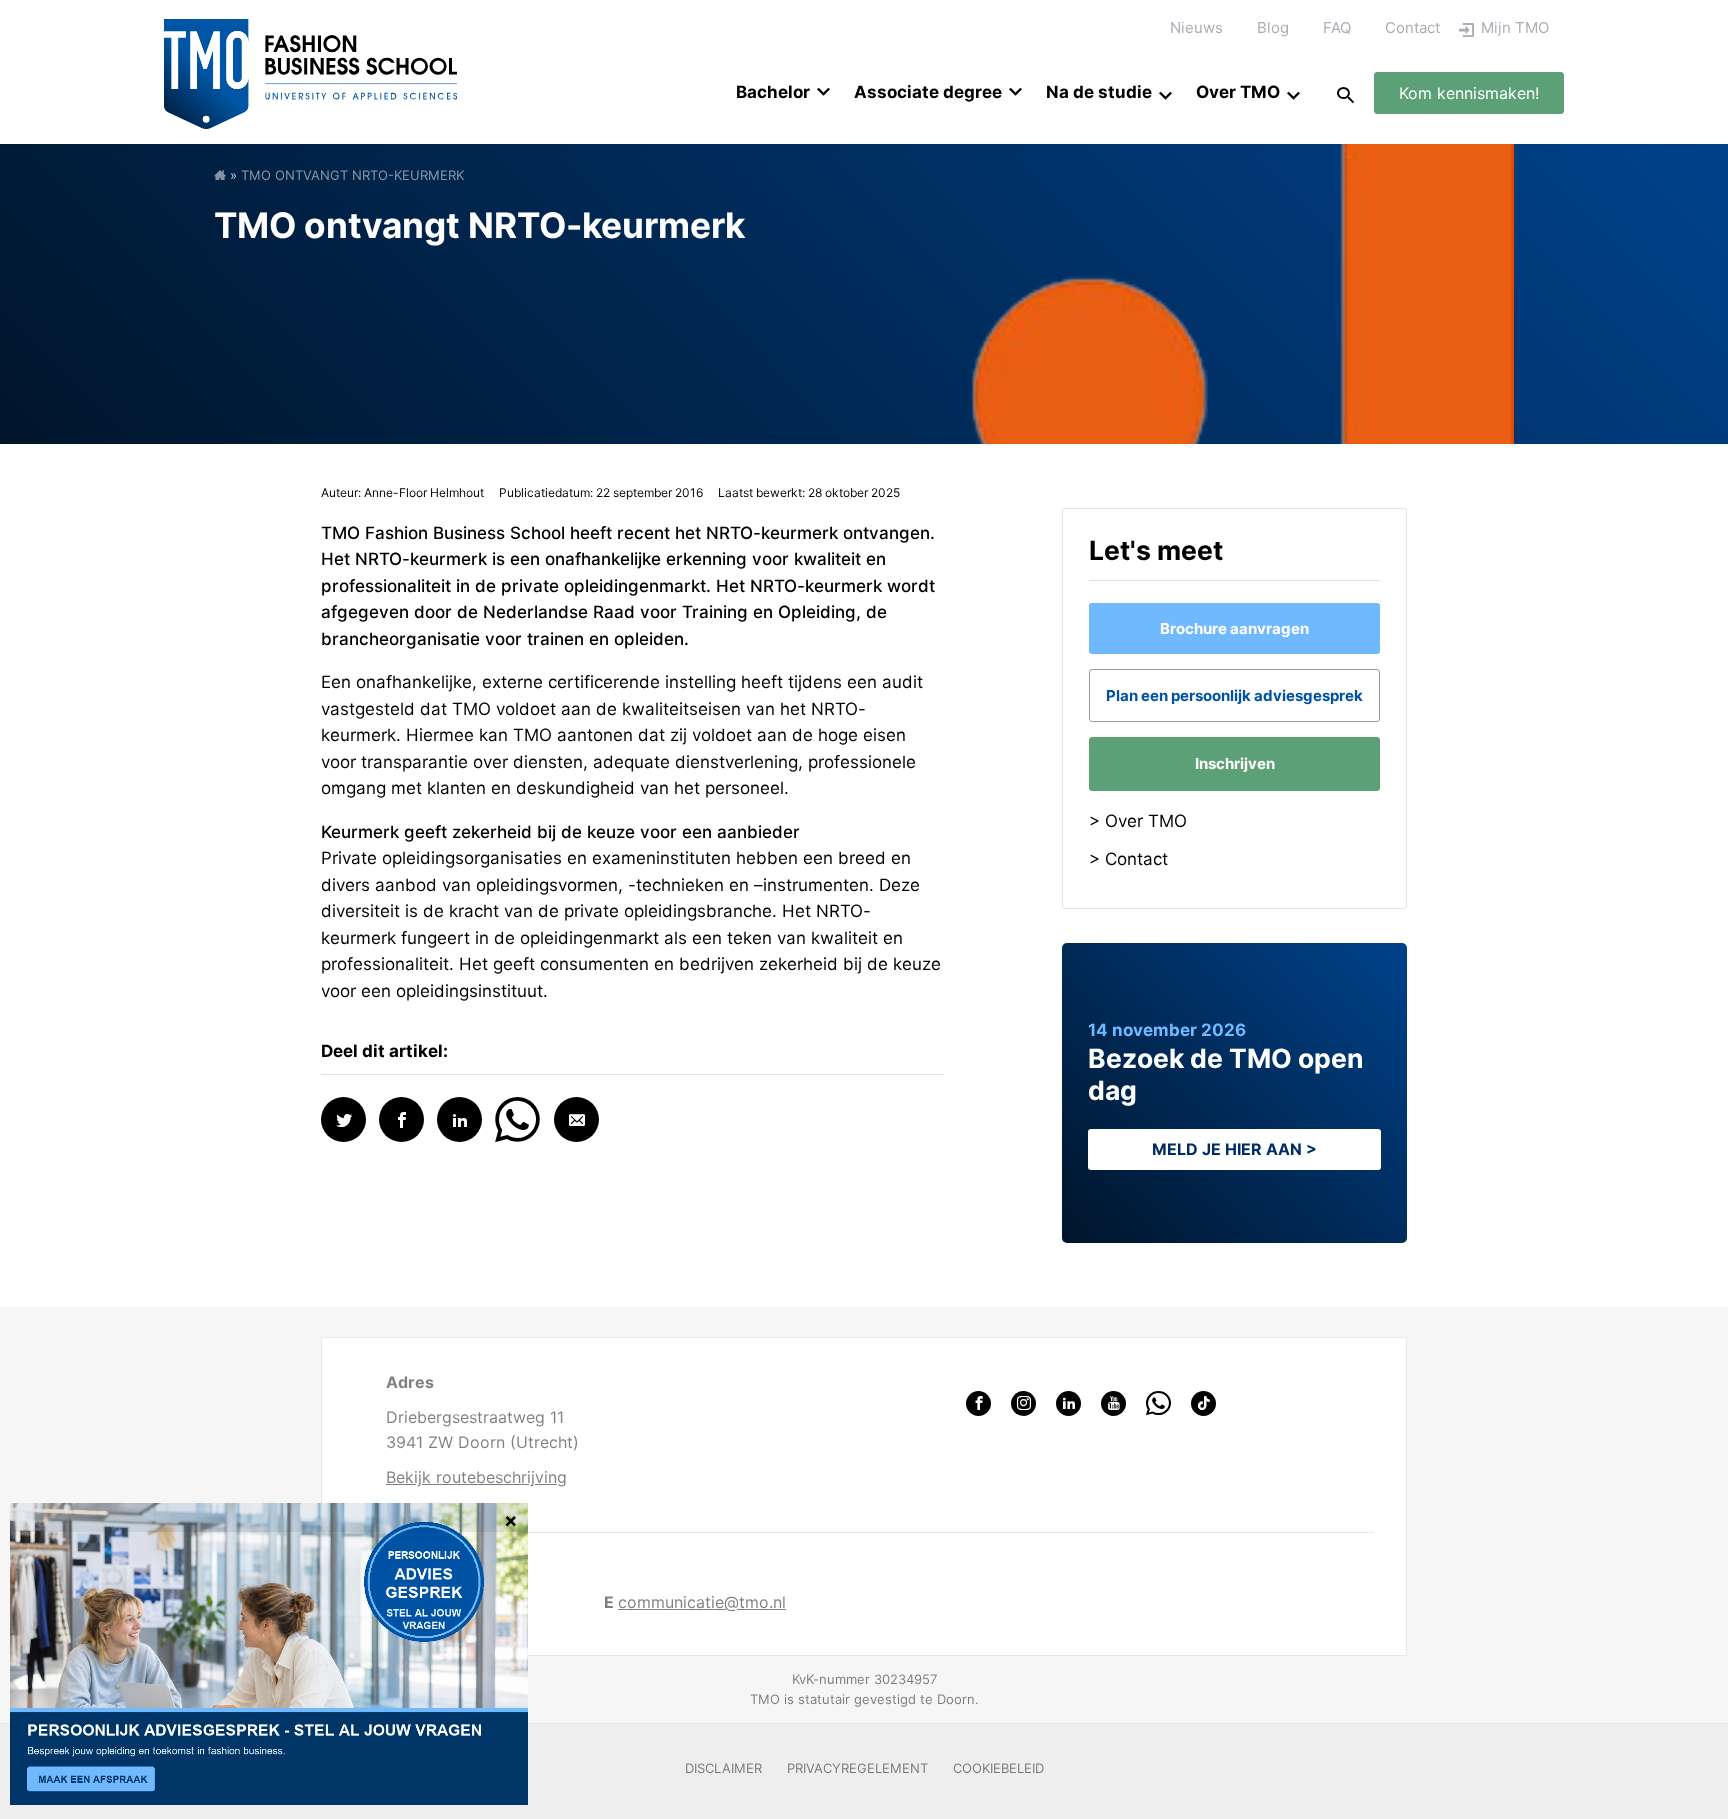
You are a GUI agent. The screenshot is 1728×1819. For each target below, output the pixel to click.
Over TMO (1238, 92)
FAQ (1337, 27)
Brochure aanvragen (1234, 628)
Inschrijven (1235, 763)
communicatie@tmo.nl (702, 1602)
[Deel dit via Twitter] (343, 1119)
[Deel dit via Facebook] (401, 1119)
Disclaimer (723, 1768)
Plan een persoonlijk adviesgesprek (1234, 695)
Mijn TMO (1515, 27)
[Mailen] (576, 1119)
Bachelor (773, 92)
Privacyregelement (857, 1768)
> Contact (1128, 859)
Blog (1273, 27)
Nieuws (1196, 27)
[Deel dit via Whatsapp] (517, 1117)
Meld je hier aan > (1234, 1149)
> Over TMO (1138, 821)
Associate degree (928, 92)
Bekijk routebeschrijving (476, 1477)
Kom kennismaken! (1469, 93)
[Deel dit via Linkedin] (459, 1119)
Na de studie (1099, 92)
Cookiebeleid (998, 1768)
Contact (1412, 27)
